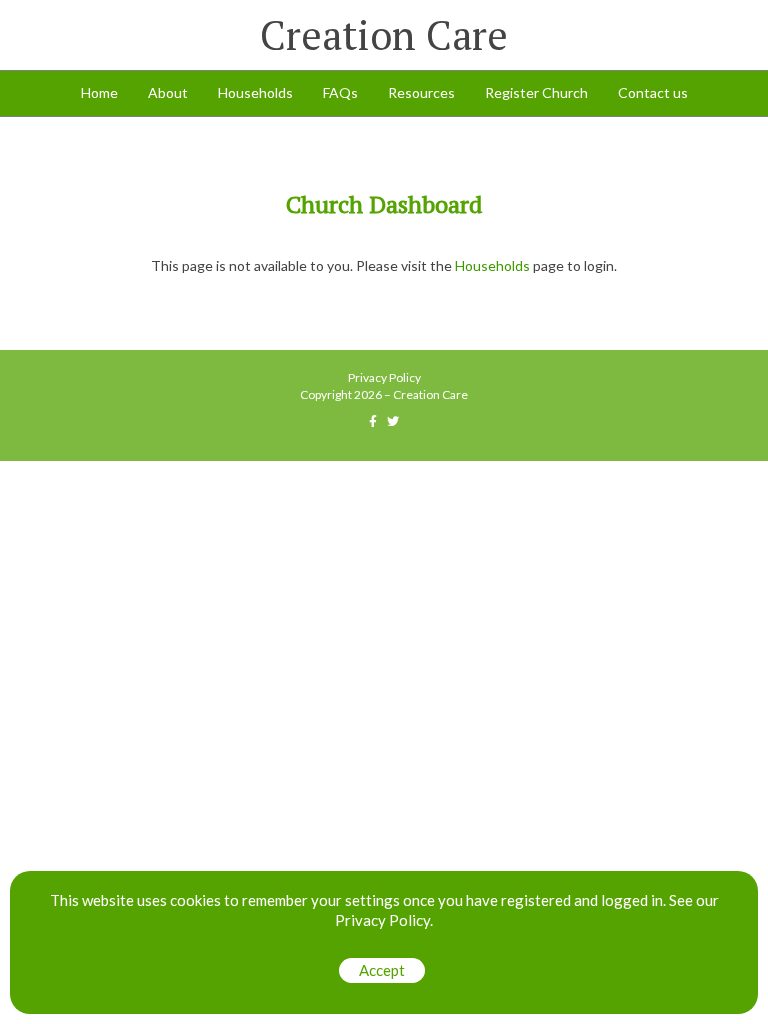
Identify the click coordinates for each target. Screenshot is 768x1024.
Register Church (536, 92)
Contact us (653, 92)
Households (255, 92)
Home (99, 92)
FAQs (340, 92)
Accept (382, 970)
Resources (421, 92)
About (168, 92)
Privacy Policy (384, 377)
